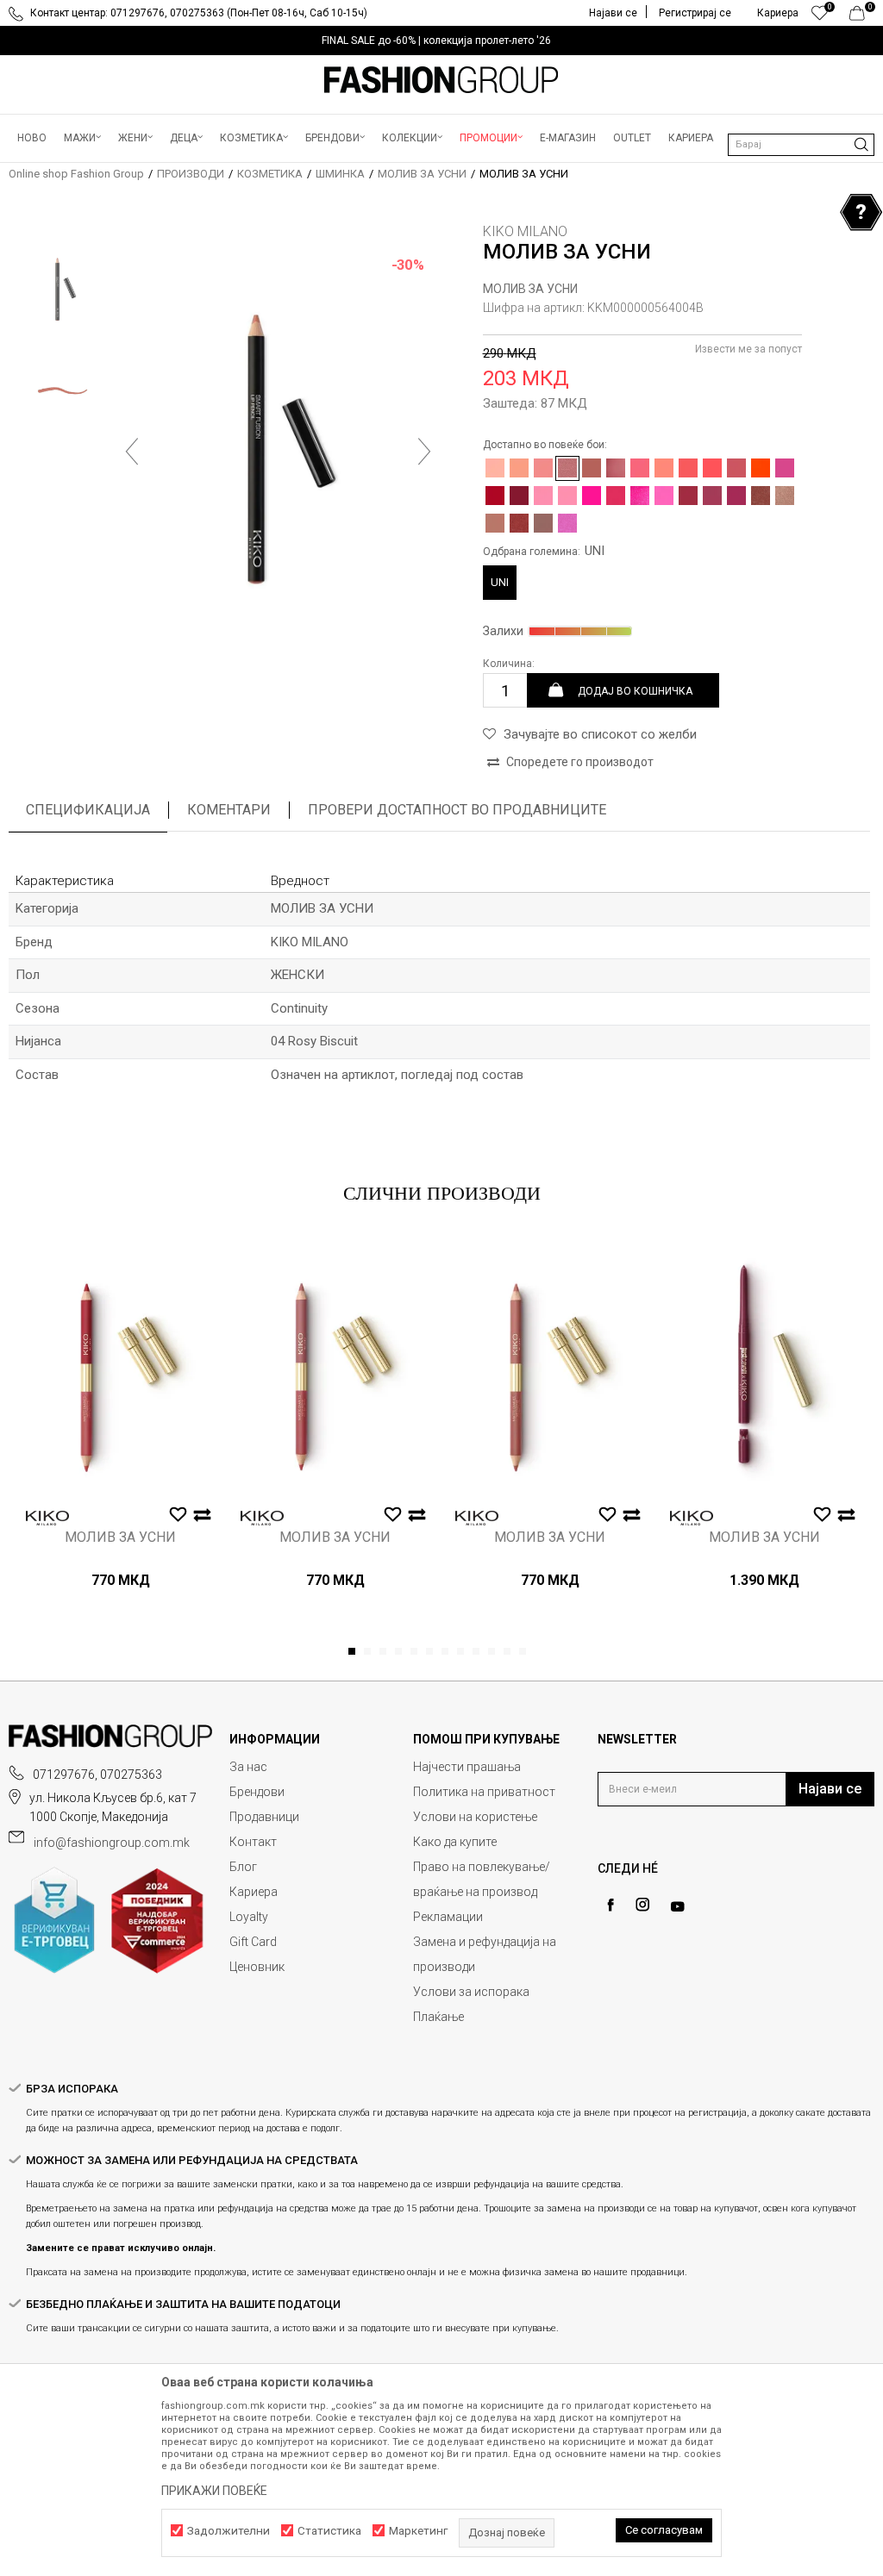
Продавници (264, 1817)
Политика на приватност (484, 1792)
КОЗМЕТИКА (270, 174)
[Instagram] (642, 1905)
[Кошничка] (862, 17)
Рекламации (448, 1917)
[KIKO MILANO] (47, 1518)
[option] (441, 41)
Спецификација (88, 810)
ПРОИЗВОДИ (191, 174)
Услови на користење (475, 1817)
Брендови (257, 1792)
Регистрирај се (695, 13)
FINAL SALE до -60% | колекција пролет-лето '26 (436, 41)
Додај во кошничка (635, 690)
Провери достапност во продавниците (457, 810)
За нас (248, 1767)
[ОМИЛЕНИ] (820, 17)
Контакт (253, 1842)
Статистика (329, 2531)
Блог (243, 1867)
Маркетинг (418, 2531)
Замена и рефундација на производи (485, 1954)
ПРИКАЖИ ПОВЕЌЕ (214, 2491)
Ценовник (257, 1967)
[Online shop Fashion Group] (441, 80)
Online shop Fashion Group (76, 174)
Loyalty (249, 1917)
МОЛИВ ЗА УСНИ (422, 174)
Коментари (229, 810)
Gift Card (253, 1942)
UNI (500, 582)
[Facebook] (611, 1905)
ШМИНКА (340, 174)
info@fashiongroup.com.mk (112, 1843)
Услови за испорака (471, 1992)
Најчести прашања (467, 1767)
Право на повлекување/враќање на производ (482, 1879)
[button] (801, 145)
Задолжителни (229, 2531)
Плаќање (438, 2017)
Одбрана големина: (544, 551)
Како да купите (455, 1842)
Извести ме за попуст (748, 349)
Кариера (254, 1892)
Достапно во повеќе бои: (545, 445)
